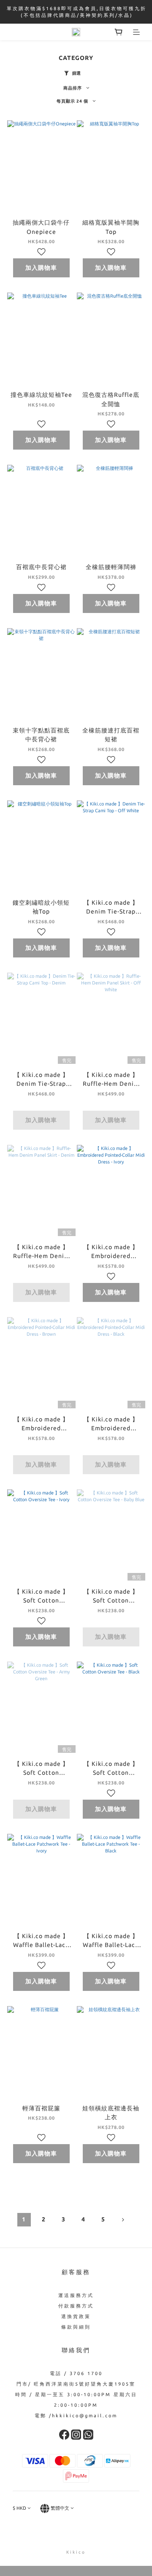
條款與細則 (76, 2327)
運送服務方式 (76, 2295)
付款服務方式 (76, 2306)
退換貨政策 (76, 2316)
